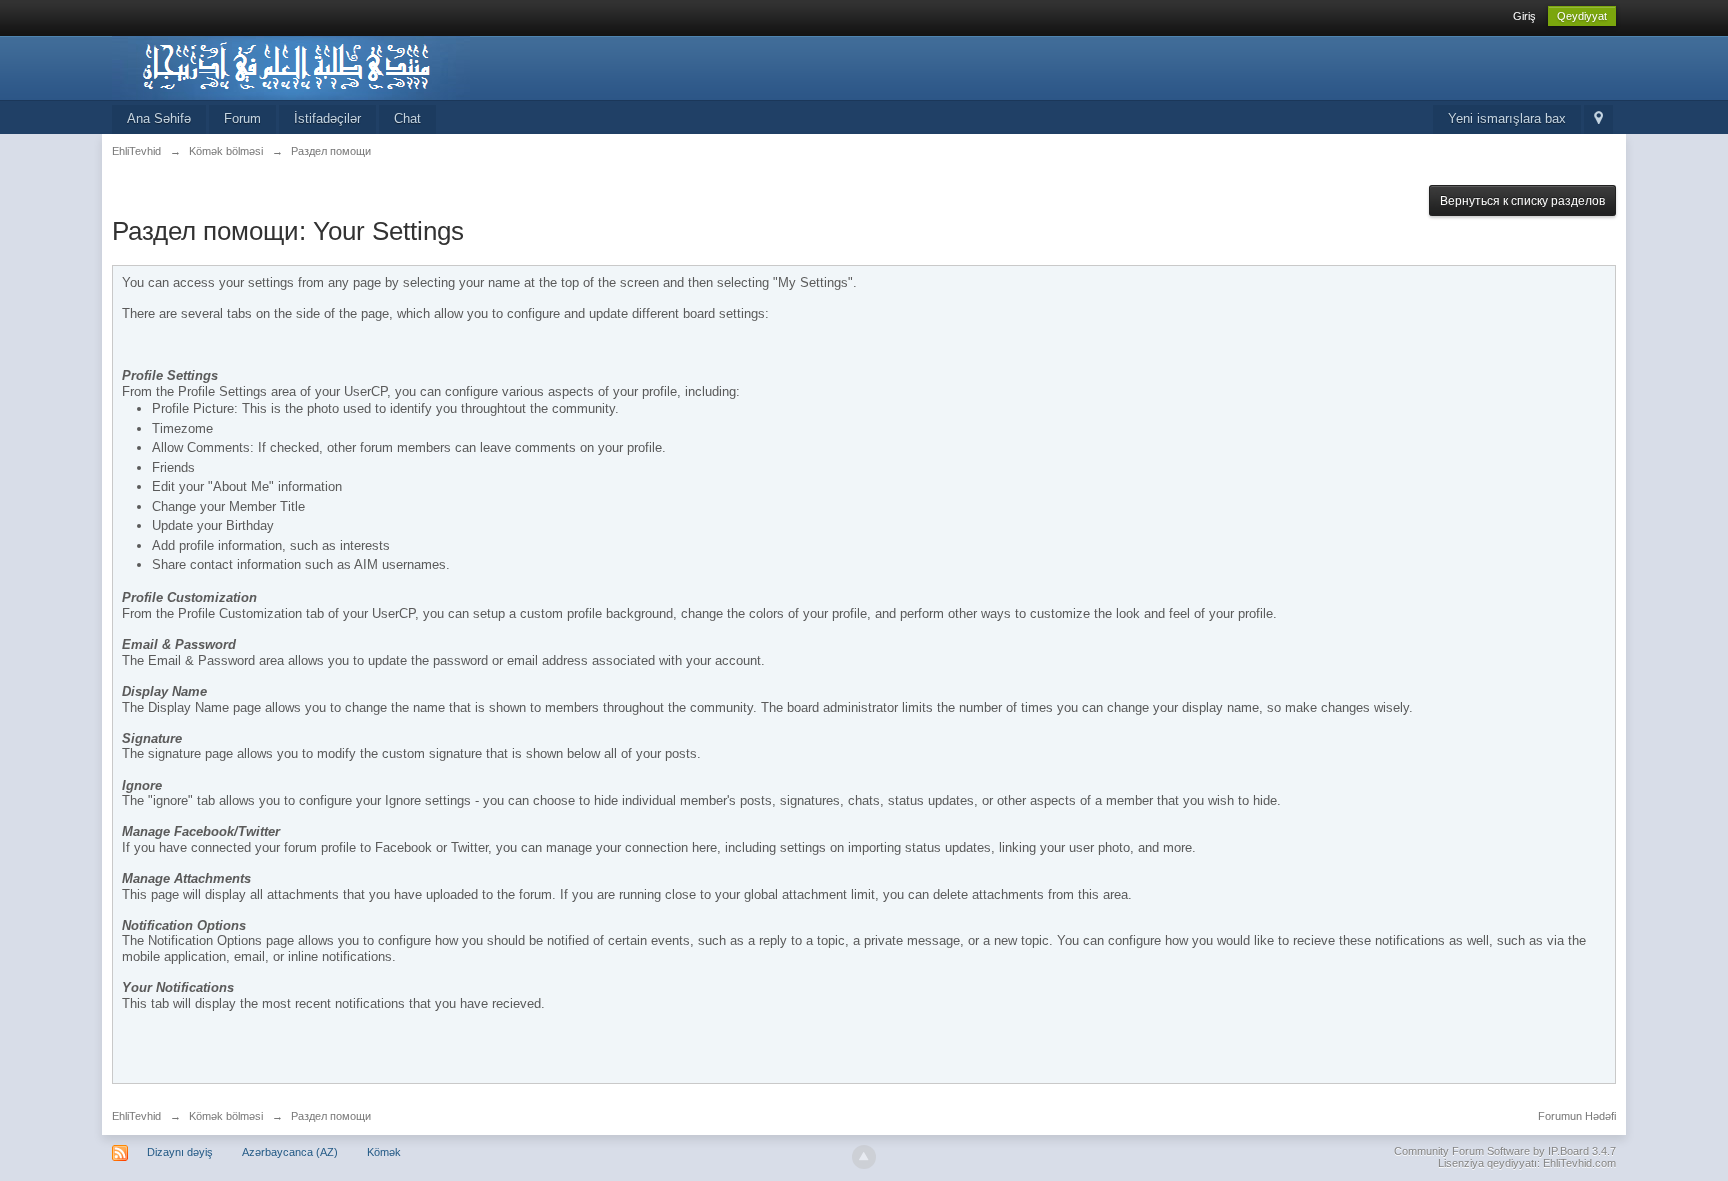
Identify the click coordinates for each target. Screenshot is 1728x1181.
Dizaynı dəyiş (180, 1152)
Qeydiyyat (1582, 16)
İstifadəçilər (327, 118)
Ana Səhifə (159, 118)
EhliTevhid (136, 1116)
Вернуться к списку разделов (1522, 201)
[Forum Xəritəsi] (1598, 119)
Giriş (1524, 16)
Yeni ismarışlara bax (1507, 118)
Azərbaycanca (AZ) (290, 1152)
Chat (407, 118)
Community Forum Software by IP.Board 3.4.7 (1505, 1151)
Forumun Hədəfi (1577, 1116)
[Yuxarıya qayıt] (864, 1157)
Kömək (384, 1152)
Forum (242, 118)
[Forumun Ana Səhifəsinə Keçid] (291, 66)
